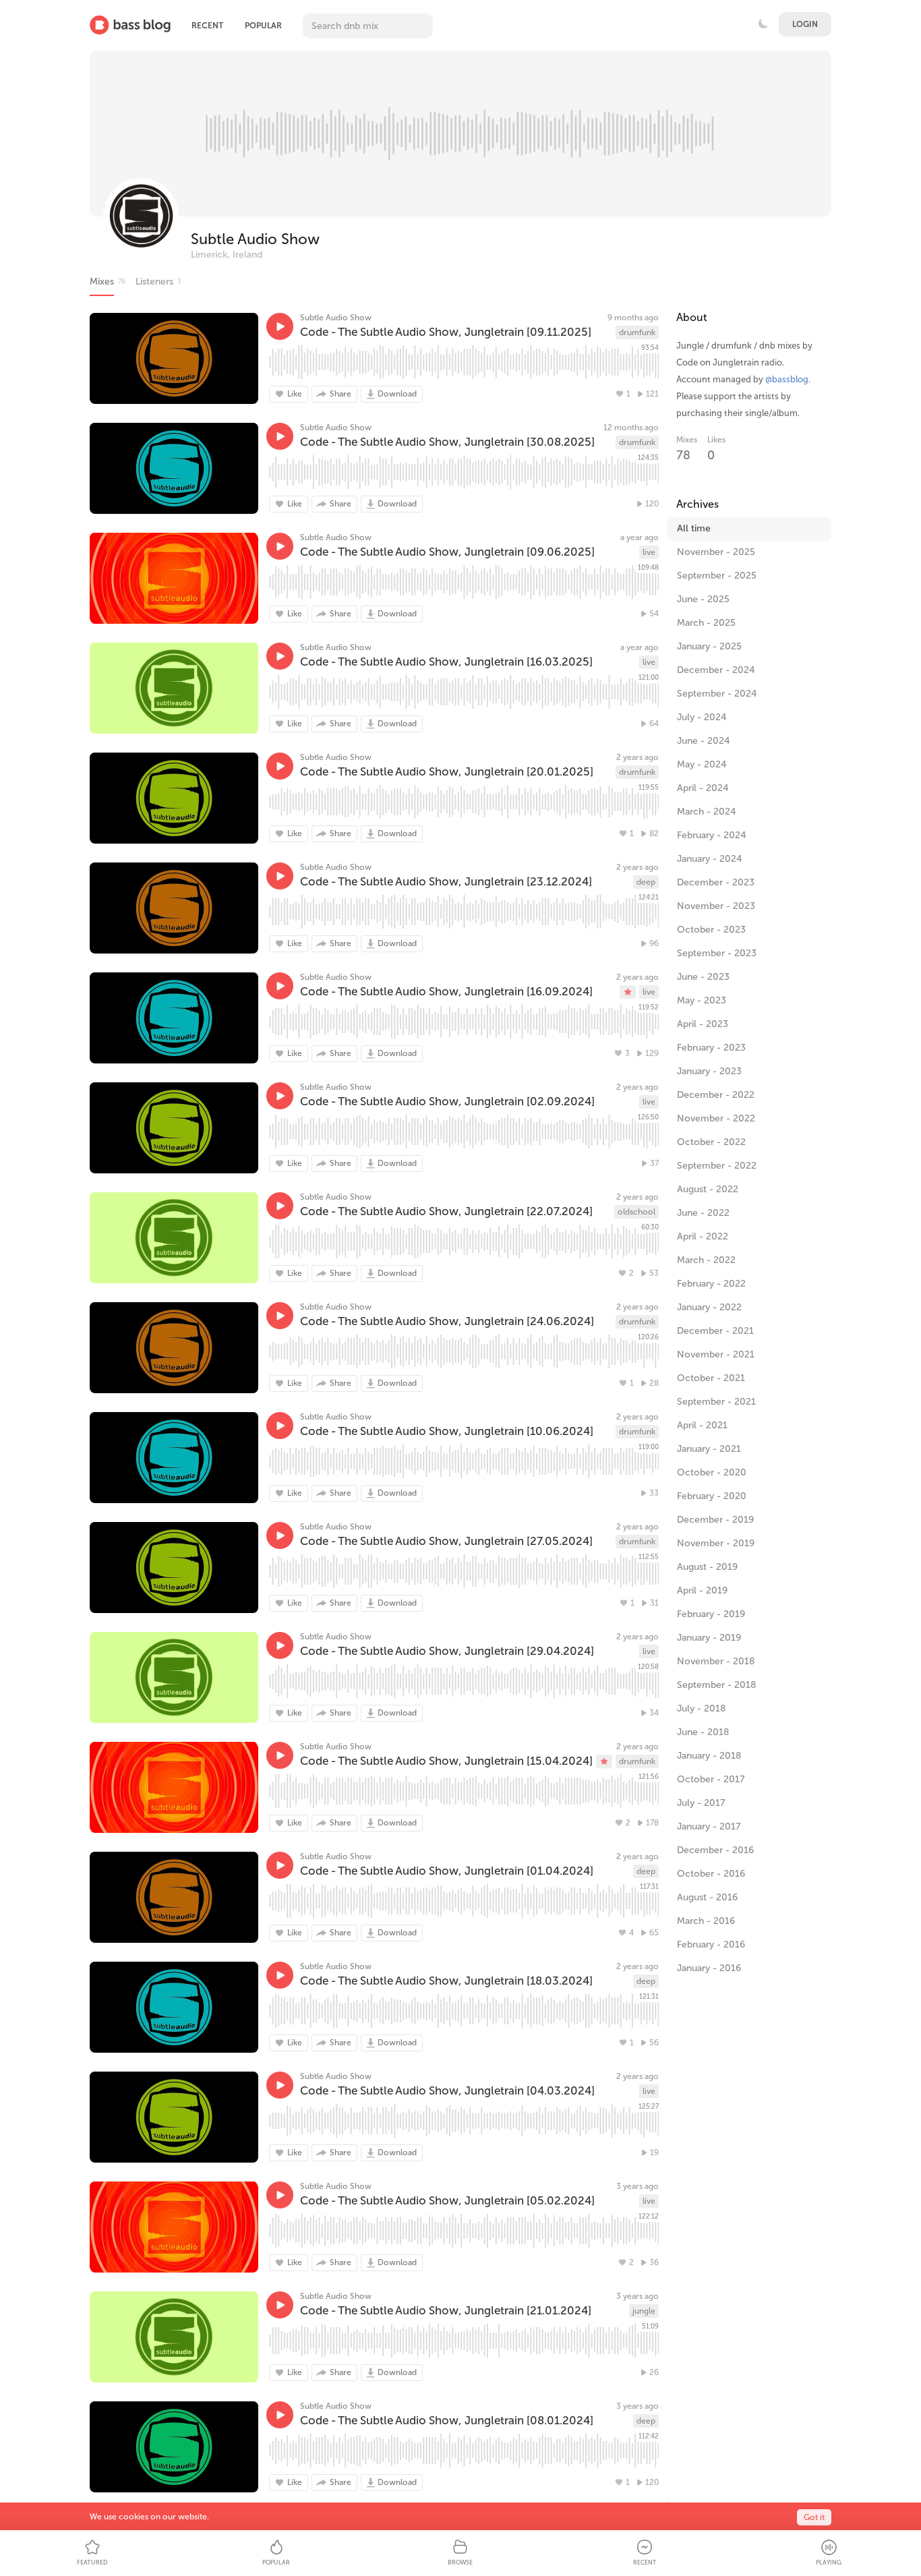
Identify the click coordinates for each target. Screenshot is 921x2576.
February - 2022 (711, 1284)
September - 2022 (717, 1166)
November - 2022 (716, 1118)
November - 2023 (716, 906)
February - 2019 (711, 1614)
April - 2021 (702, 1425)
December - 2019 (715, 1520)
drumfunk (637, 332)
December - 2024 (716, 670)
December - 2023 (716, 882)
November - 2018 (716, 1661)
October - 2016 (711, 1874)
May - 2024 (702, 764)
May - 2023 (702, 1000)
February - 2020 (712, 1496)
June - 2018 (703, 1732)
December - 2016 (715, 1850)
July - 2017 (701, 1803)
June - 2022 (703, 1213)
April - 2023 (703, 1024)
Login (805, 24)
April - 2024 (703, 788)
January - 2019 (709, 1638)
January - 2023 (709, 1071)
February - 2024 (712, 835)
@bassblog (787, 379)
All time (694, 528)
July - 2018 (701, 1708)
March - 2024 (707, 812)
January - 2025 (709, 646)
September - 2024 (717, 694)
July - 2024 (702, 717)
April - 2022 (703, 1236)
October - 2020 (712, 1472)
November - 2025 (716, 552)
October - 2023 (711, 930)
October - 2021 (711, 1378)
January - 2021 (709, 1449)
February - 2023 (711, 1048)
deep (646, 882)
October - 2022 (711, 1142)
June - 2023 (703, 977)
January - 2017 (709, 1826)
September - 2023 (717, 953)
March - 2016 (706, 1921)
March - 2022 (706, 1260)
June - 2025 (703, 599)
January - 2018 (709, 1756)
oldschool (636, 1212)
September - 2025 (717, 576)
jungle (644, 2311)
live (649, 552)
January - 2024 (710, 859)
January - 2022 (709, 1307)
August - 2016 (707, 1897)
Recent (207, 26)
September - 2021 (716, 1402)
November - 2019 (716, 1543)
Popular (263, 26)
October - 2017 (711, 1779)
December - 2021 (715, 1331)
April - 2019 (702, 1590)
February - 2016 (711, 1944)
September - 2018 (716, 1685)
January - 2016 (709, 1968)
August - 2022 (708, 1189)
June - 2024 (704, 741)
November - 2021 (716, 1354)
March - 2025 (706, 623)
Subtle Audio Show (255, 239)
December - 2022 (716, 1095)
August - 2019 (707, 1567)
